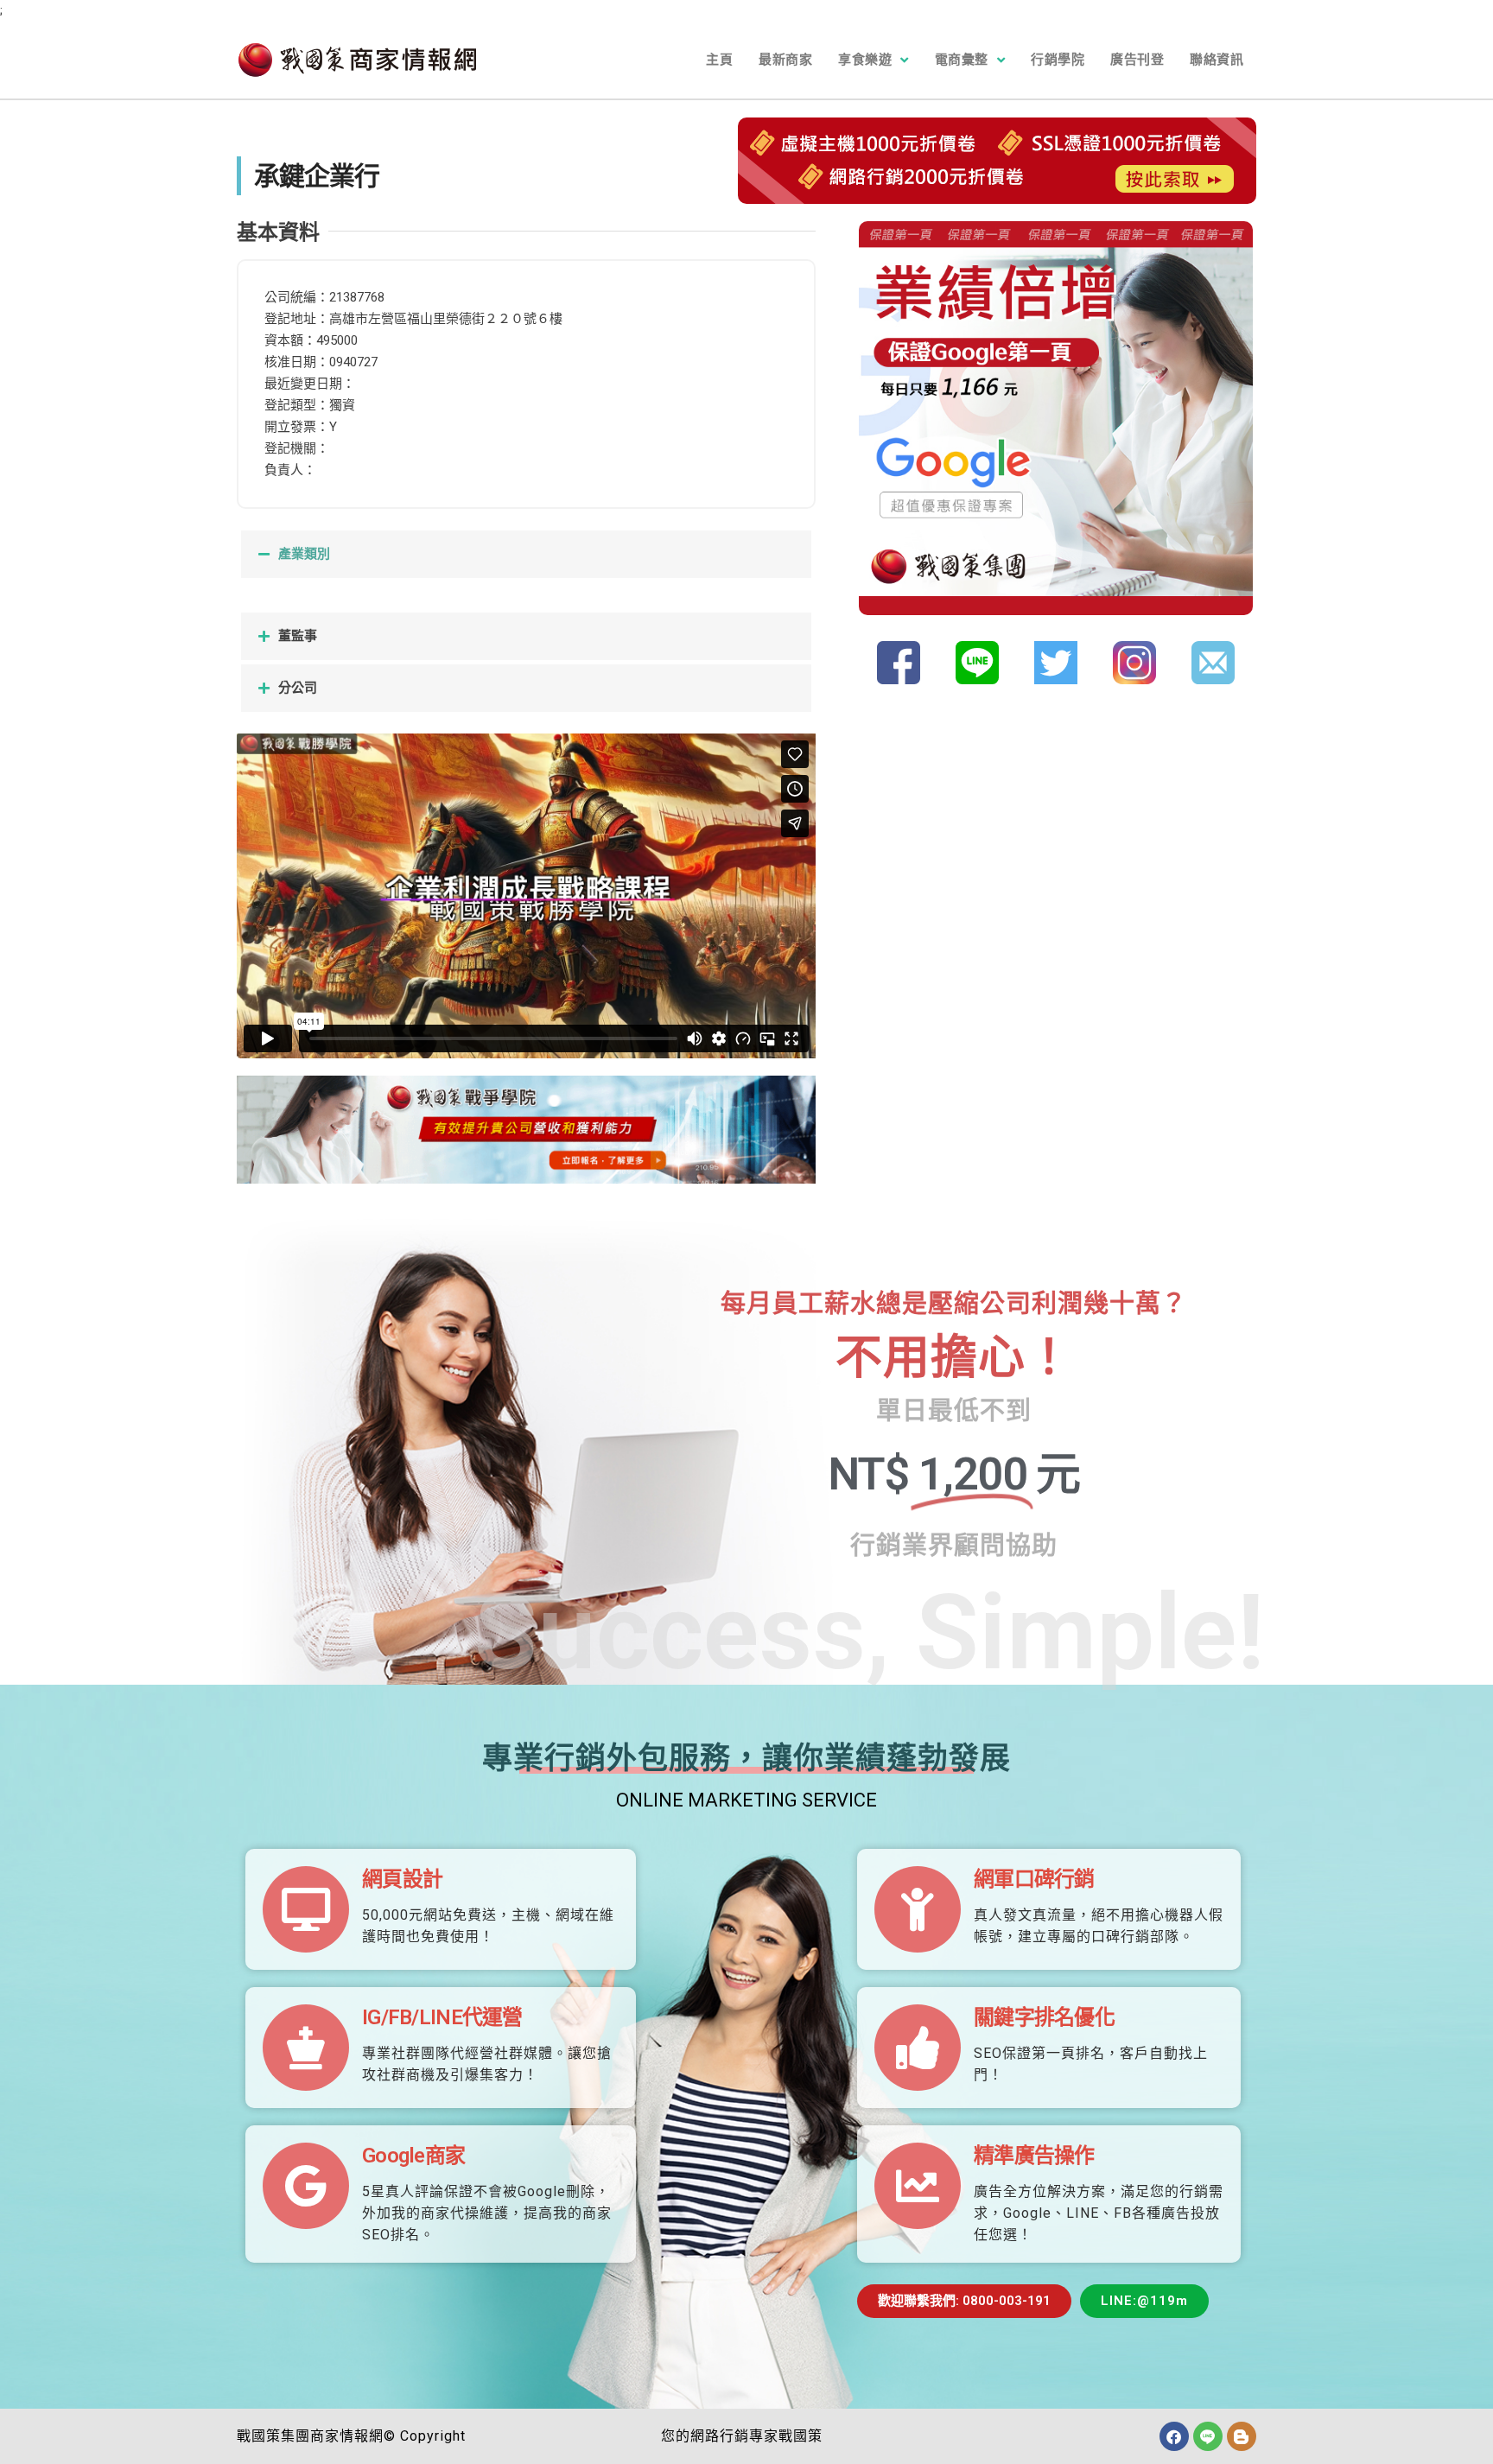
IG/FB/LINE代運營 (442, 2017)
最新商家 (785, 60)
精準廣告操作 (1034, 2156)
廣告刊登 (1137, 60)
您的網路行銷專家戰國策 (742, 2436)
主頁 (719, 60)
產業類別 (304, 554)
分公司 (298, 688)
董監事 (298, 636)
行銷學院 (1058, 60)
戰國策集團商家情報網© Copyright (351, 2436)
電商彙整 (962, 60)
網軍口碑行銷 (1034, 1879)
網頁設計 (402, 1879)
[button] (526, 554)
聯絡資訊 (1217, 60)
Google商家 (413, 2156)
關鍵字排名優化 (1044, 2017)
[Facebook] (1174, 2436)
